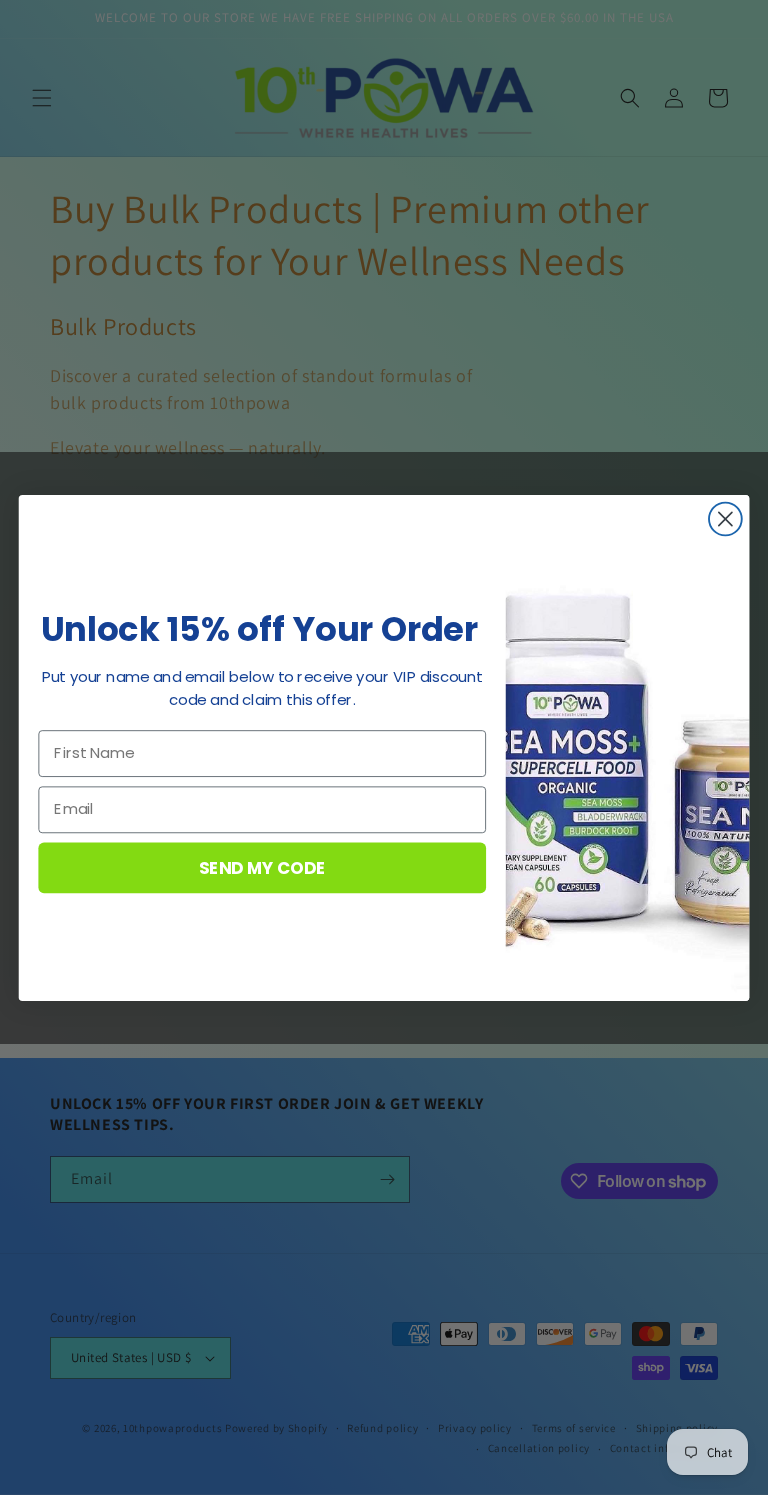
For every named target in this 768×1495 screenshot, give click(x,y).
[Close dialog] (725, 518)
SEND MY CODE (262, 866)
